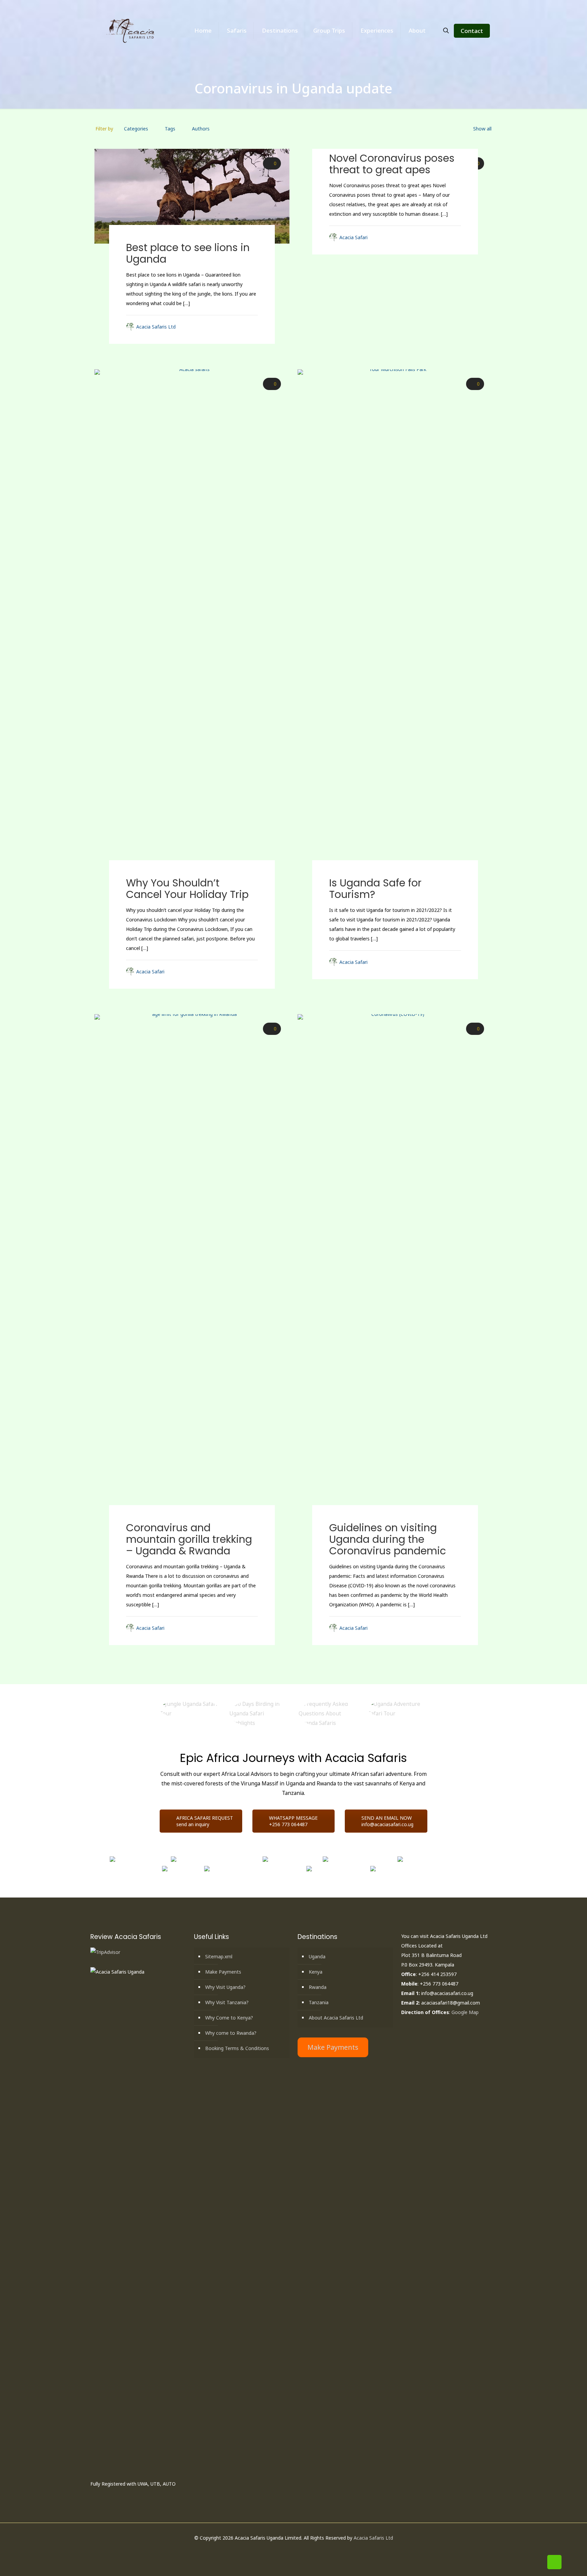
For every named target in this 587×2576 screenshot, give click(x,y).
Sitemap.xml (219, 1956)
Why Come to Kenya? (229, 2018)
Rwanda (318, 1987)
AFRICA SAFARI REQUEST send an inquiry (205, 1821)
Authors (201, 129)
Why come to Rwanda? (231, 2033)
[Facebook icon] (283, 2551)
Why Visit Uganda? (225, 1987)
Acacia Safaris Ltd (156, 327)
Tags (170, 129)
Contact (472, 31)
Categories (136, 129)
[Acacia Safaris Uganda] (131, 31)
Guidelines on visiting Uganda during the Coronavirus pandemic (388, 1539)
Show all (482, 129)
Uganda (317, 1956)
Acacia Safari (353, 237)
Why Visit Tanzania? (227, 2002)
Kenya (316, 1972)
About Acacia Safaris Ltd (336, 2018)
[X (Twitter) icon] (290, 2551)
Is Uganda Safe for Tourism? (375, 889)
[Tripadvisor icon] (311, 2551)
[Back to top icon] (554, 2562)
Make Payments (223, 1972)
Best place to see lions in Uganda (188, 253)
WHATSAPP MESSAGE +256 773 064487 (293, 1821)
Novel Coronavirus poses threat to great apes (392, 164)
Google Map (465, 2012)
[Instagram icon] (304, 2551)
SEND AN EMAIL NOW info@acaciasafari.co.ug (387, 1821)
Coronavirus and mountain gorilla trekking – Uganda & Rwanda (189, 1539)
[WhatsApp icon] (276, 2551)
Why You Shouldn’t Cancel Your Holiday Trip (187, 889)
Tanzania (319, 2002)
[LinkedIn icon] (297, 2551)
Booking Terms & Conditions (237, 2048)
